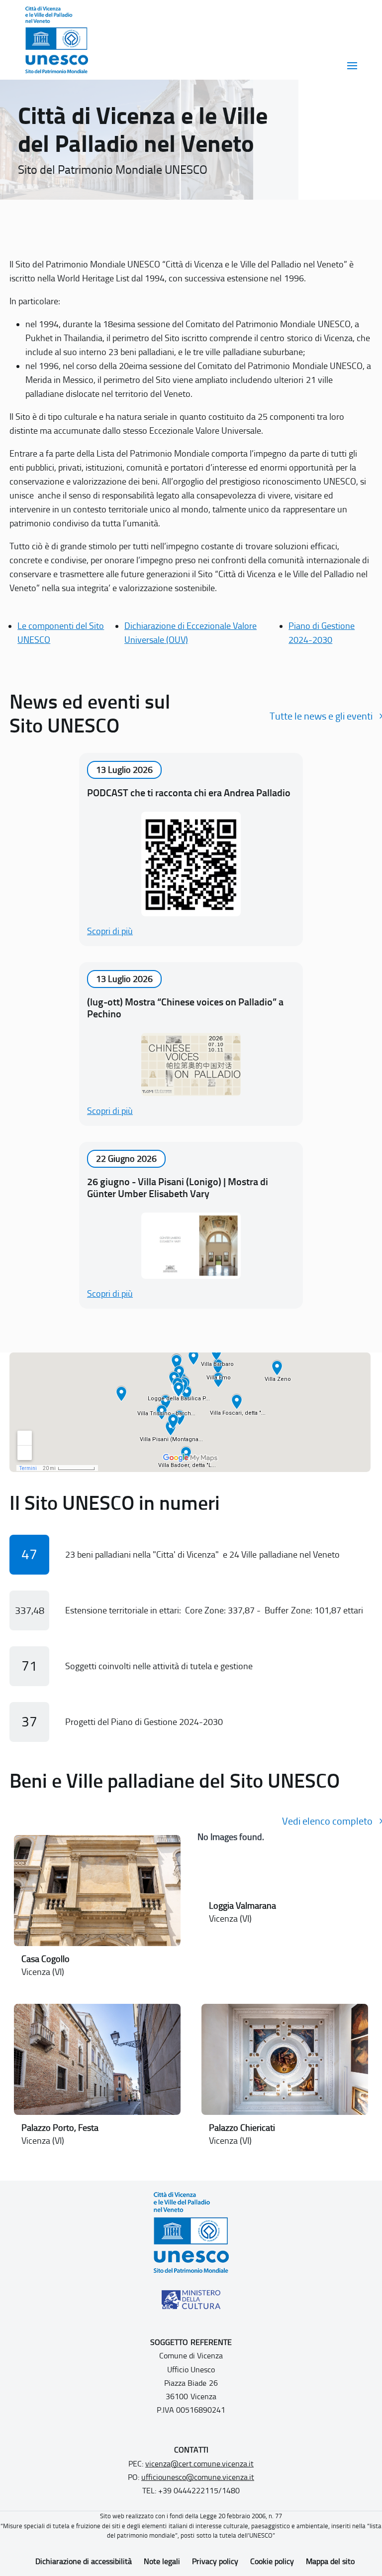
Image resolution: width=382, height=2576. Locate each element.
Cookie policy (272, 2561)
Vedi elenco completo (327, 1821)
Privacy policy (215, 2561)
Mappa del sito (330, 2561)
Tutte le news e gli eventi (321, 716)
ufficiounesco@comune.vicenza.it (198, 2477)
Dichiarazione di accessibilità (84, 2561)
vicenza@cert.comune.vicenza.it (199, 2464)
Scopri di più (110, 931)
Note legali (162, 2561)
